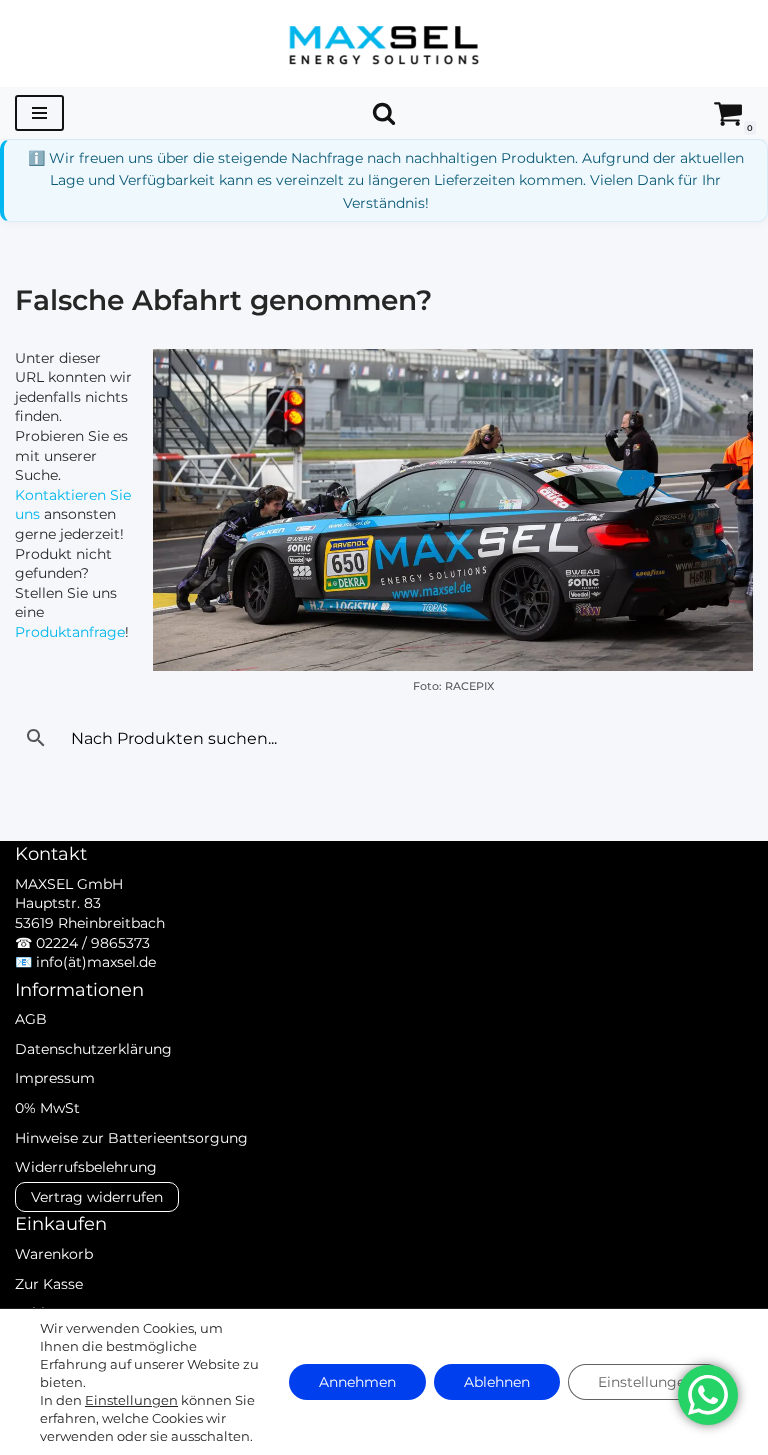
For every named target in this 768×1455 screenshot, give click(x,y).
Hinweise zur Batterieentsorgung (131, 1138)
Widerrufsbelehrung (86, 1167)
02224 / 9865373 (93, 943)
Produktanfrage (70, 632)
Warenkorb (54, 1254)
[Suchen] (384, 113)
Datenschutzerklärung (93, 1049)
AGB (31, 1019)
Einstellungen (131, 1400)
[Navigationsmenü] (39, 113)
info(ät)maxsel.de (96, 962)
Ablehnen (497, 1382)
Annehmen (357, 1382)
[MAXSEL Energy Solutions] (384, 43)
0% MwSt (47, 1108)
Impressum (55, 1078)
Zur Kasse (49, 1284)
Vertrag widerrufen (97, 1197)
